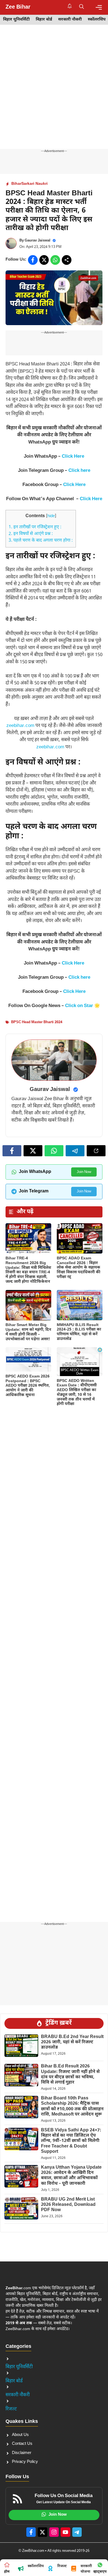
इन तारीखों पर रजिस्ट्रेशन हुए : (35, 527)
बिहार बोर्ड (44, 20)
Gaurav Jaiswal (38, 241)
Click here (79, 471)
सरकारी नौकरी (70, 20)
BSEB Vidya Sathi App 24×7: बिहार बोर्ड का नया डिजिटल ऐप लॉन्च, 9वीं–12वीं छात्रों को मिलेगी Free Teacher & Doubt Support (71, 2141)
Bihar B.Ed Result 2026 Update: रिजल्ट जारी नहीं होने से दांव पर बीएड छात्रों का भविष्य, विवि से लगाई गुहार (70, 2075)
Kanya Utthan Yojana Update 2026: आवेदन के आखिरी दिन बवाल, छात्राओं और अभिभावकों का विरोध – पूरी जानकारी (71, 2176)
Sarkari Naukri (34, 184)
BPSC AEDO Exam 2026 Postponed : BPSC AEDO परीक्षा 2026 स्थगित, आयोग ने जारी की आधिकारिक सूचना (28, 1386)
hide (51, 516)
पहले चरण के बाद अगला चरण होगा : (41, 541)
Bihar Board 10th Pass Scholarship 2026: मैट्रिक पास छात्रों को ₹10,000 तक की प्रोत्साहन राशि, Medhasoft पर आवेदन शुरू (72, 2107)
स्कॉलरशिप (97, 20)
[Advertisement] (54, 93)
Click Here (73, 457)
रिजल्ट (11, 2409)
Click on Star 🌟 (83, 1006)
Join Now (84, 1172)
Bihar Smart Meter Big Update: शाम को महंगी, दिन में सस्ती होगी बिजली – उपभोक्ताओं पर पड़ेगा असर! (28, 1332)
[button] (82, 7)
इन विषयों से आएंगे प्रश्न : (31, 534)
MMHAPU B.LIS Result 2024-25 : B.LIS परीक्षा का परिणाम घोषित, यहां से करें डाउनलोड (79, 1332)
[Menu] (99, 7)
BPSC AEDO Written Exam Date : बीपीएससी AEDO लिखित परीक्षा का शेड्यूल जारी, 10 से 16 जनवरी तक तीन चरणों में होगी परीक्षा (77, 1393)
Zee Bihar (18, 7)
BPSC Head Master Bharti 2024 (37, 1022)
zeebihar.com (20, 726)
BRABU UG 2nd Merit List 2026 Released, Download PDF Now (68, 2205)
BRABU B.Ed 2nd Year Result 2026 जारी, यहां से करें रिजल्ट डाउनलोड (72, 2042)
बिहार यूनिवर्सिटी (16, 20)
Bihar (16, 184)
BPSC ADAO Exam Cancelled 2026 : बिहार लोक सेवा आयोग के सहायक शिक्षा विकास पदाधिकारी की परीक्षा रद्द (79, 1268)
